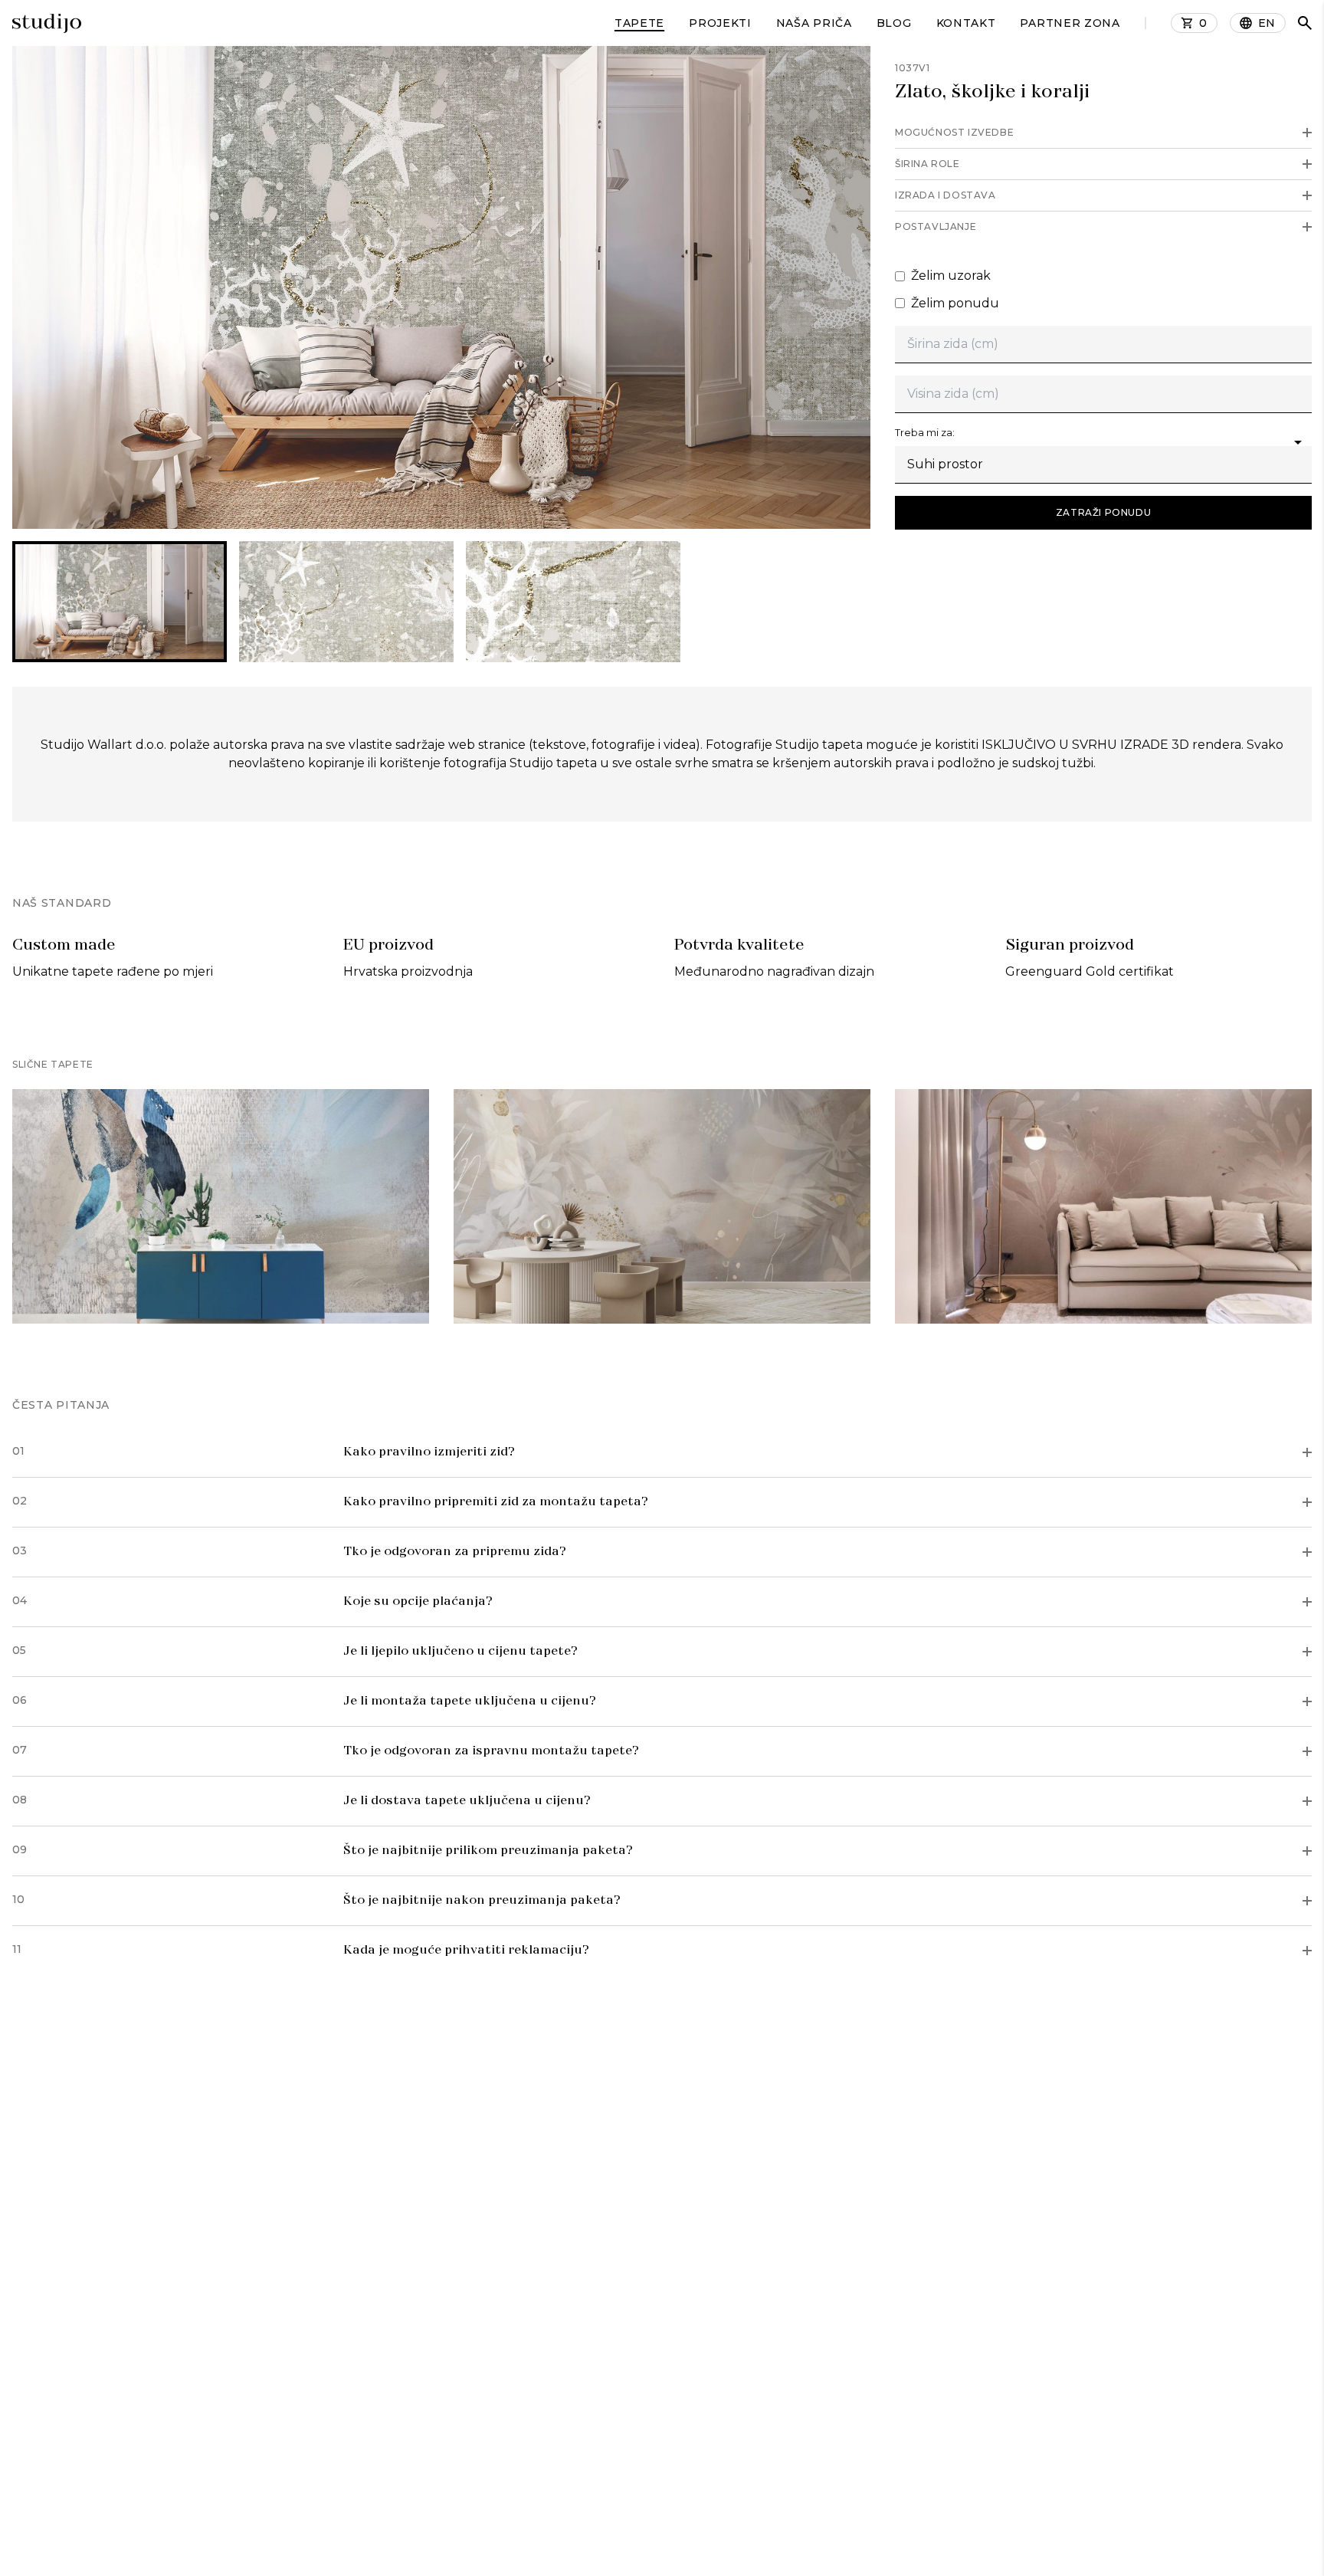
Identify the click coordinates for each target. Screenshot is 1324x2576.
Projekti (720, 23)
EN (1267, 23)
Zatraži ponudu (1103, 512)
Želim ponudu (955, 303)
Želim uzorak (951, 276)
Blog (894, 23)
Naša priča (814, 23)
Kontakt (966, 23)
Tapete (639, 23)
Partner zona (1070, 23)
